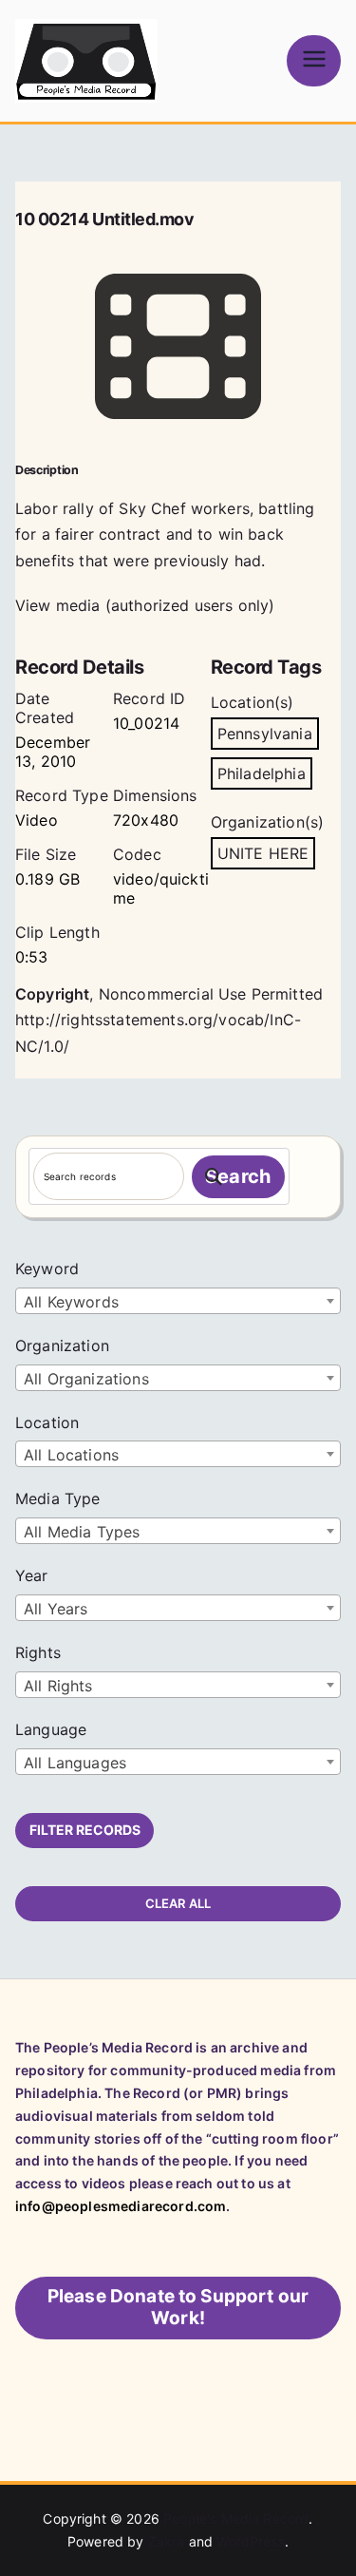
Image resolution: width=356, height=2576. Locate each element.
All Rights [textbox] (58, 1686)
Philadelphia (262, 773)
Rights (38, 1652)
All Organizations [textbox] (86, 1379)
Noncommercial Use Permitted (211, 994)
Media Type (58, 1498)
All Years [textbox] (56, 1609)
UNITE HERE (263, 853)
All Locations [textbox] (71, 1455)
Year (32, 1575)
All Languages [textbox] (75, 1763)
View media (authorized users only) (145, 605)
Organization (62, 1345)
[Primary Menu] (314, 60)
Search (238, 1176)
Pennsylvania (265, 734)
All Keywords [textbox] (71, 1302)
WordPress (250, 2541)
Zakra (167, 2541)
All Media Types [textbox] (82, 1532)
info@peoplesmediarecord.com (121, 2206)
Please (178, 2307)
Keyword (47, 1269)
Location (47, 1422)
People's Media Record (236, 2519)
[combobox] (178, 1301)
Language (51, 1729)
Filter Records (85, 1830)
